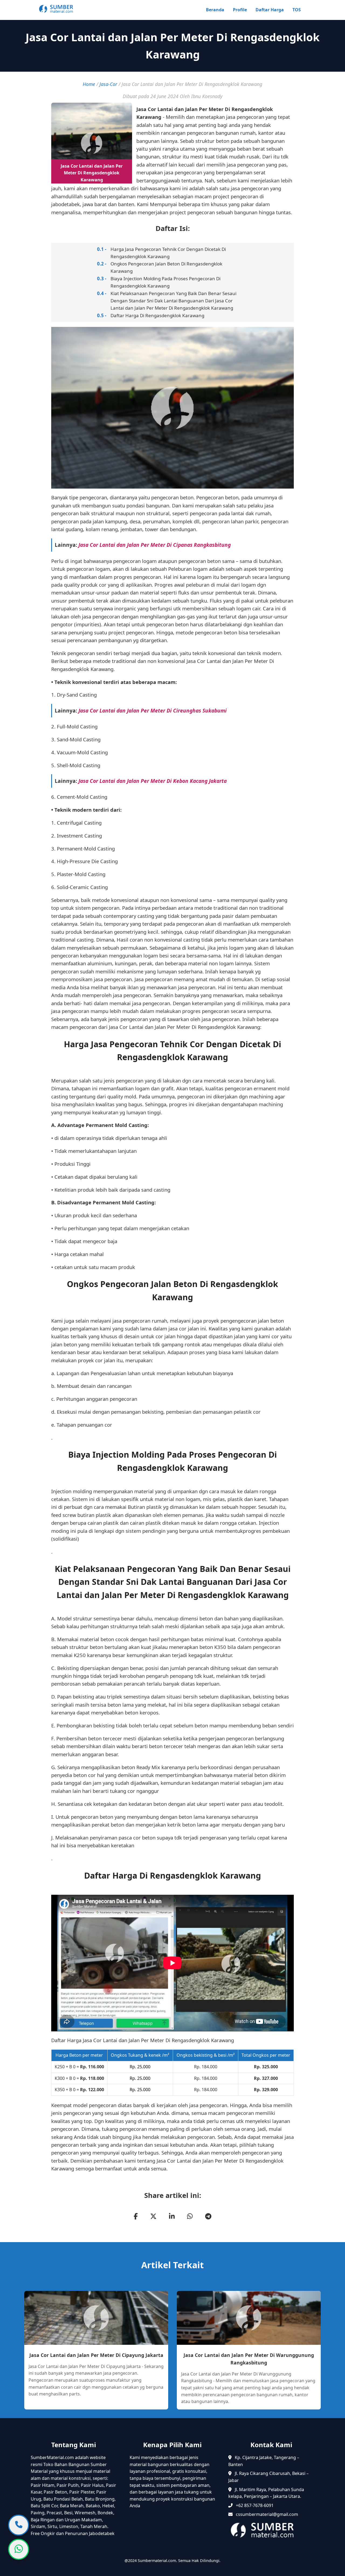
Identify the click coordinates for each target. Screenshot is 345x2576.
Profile (240, 10)
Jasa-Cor (108, 84)
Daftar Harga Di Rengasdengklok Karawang (157, 315)
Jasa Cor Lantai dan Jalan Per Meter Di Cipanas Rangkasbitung (155, 545)
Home (89, 84)
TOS (297, 10)
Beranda (215, 10)
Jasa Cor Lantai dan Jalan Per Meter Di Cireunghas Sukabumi (153, 710)
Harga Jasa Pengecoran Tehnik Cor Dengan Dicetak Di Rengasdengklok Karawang (168, 253)
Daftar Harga (270, 10)
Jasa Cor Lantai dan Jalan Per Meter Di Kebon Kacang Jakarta (153, 781)
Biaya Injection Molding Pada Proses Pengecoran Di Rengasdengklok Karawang (165, 282)
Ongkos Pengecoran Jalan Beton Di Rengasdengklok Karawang (166, 267)
